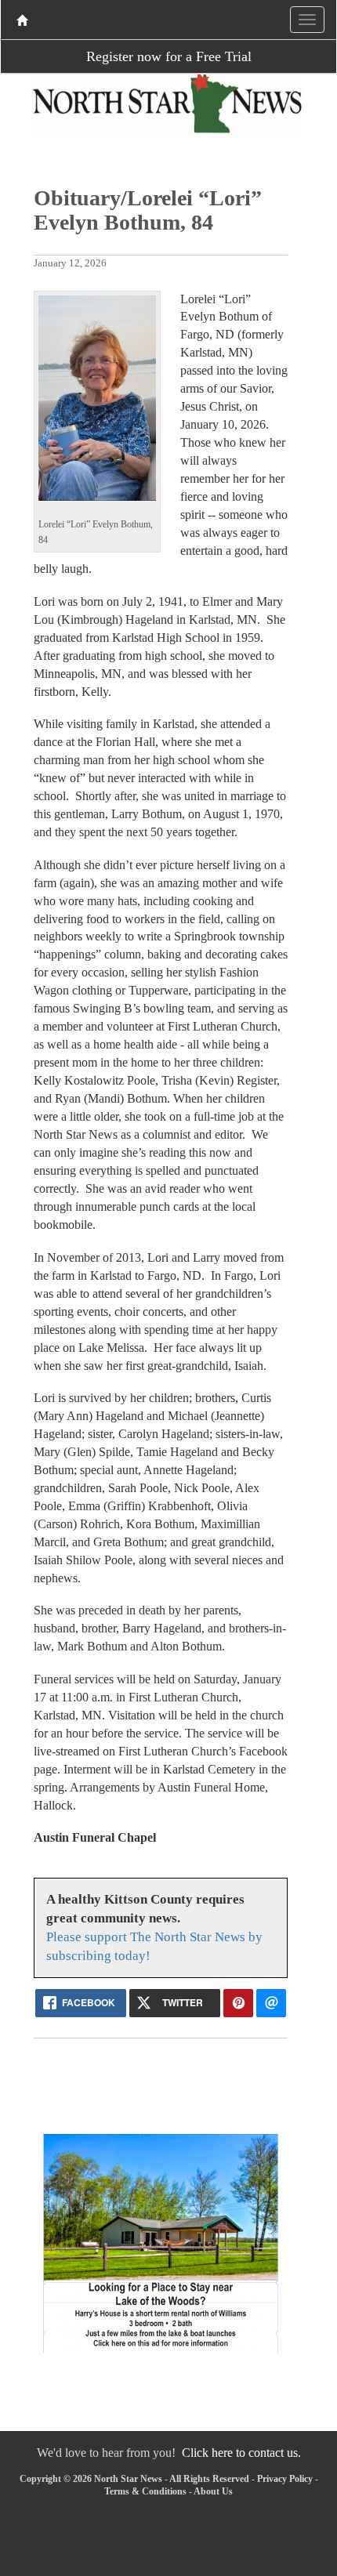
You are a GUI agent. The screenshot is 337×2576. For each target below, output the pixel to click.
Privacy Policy (285, 2479)
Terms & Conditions (145, 2491)
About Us (213, 2491)
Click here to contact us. (241, 2453)
